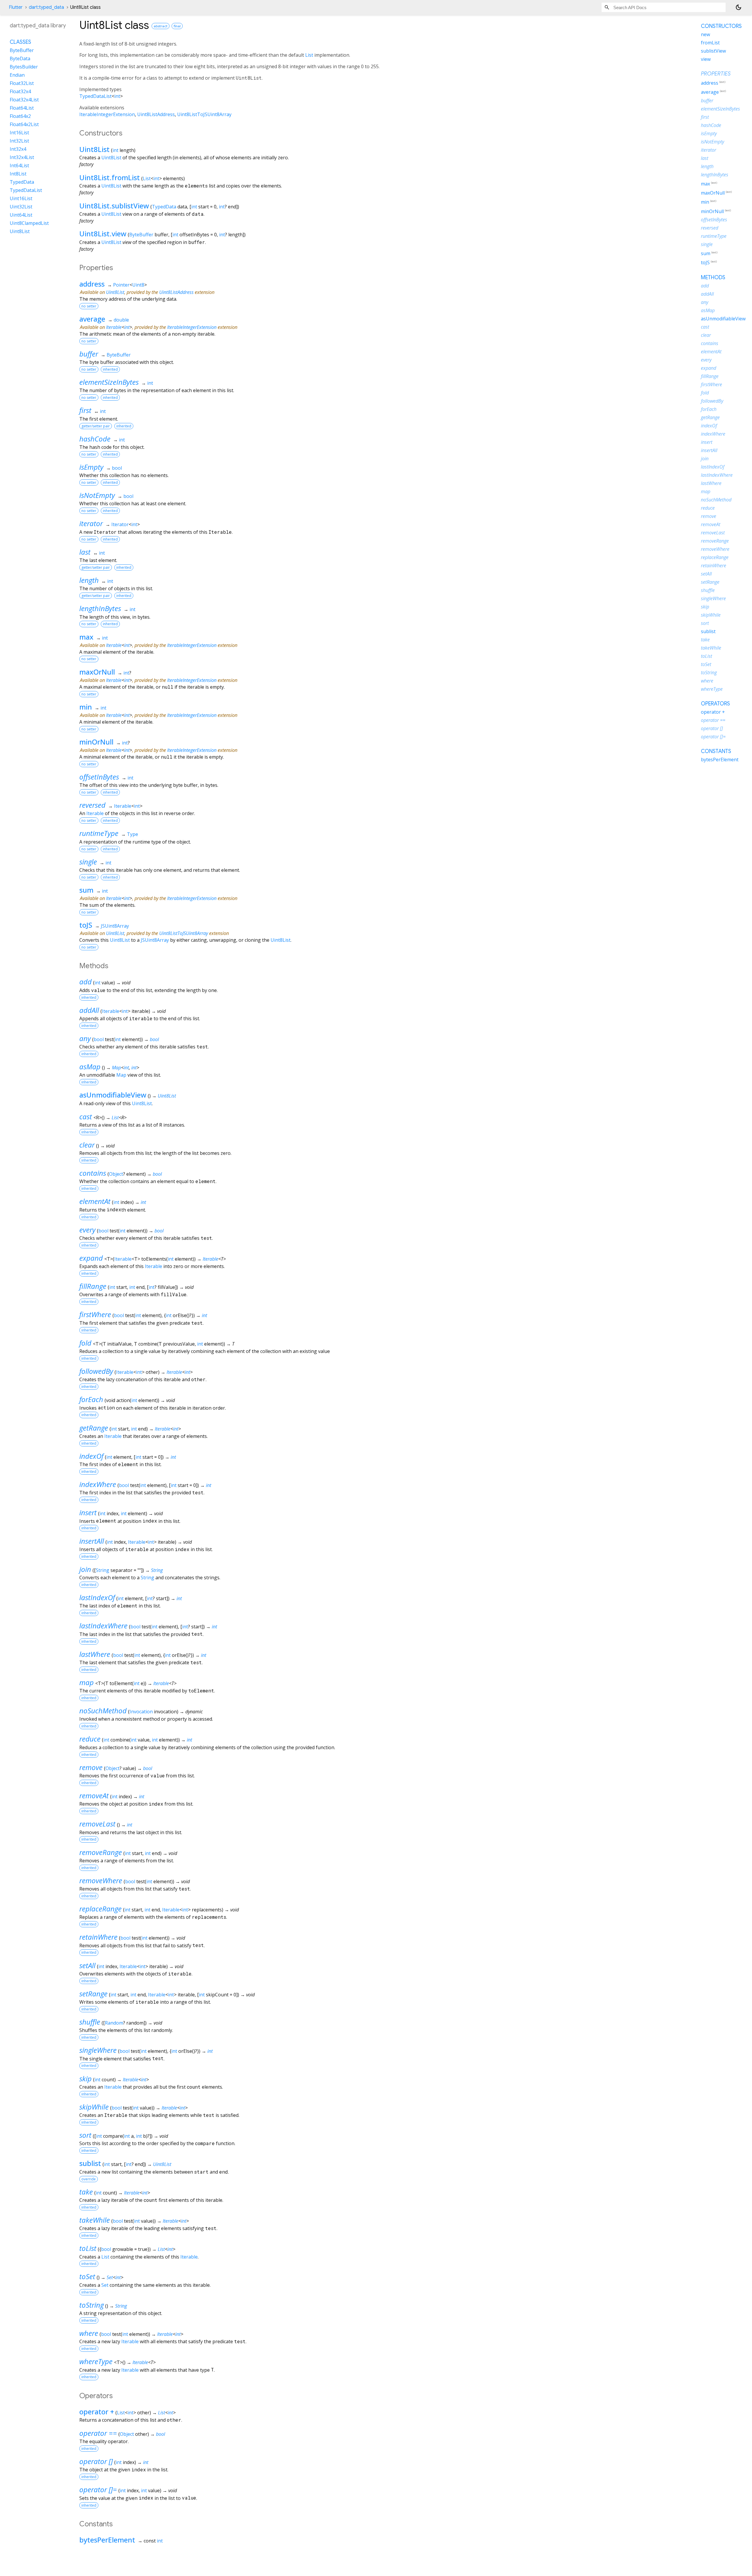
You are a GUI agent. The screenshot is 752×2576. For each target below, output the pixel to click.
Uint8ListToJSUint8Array (204, 114)
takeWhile (95, 2220)
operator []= (98, 2489)
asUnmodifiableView (113, 1095)
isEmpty (91, 467)
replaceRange (100, 1909)
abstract (161, 26)
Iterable (114, 327)
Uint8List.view (103, 234)
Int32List (19, 141)
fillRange (93, 1286)
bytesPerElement (107, 2540)
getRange (94, 1428)
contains (93, 1173)
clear (87, 1145)
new (705, 34)
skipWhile (94, 2107)
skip (85, 2079)
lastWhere (95, 1654)
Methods (713, 277)
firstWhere (95, 1314)
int (117, 96)
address (92, 284)
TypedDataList (95, 96)
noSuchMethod (103, 1711)
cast (86, 1116)
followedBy (96, 1371)
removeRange (101, 1852)
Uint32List (21, 207)
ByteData (20, 58)
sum (86, 890)
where (89, 2333)
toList (88, 2248)
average (92, 319)
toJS (86, 925)
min (86, 707)
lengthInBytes (100, 608)
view (706, 59)
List (309, 55)
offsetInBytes (99, 777)
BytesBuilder (24, 67)
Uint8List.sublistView (114, 206)
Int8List (18, 174)
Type (132, 834)
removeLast (97, 1824)
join (85, 1569)
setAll (87, 1965)
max (86, 637)
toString (92, 2305)
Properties (716, 74)
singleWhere (98, 2050)
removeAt (94, 1795)
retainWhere (98, 1937)
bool (117, 468)
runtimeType (99, 833)
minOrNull (96, 742)
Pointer (121, 285)
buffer (89, 354)
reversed (92, 805)
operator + (97, 2412)
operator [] (96, 2461)
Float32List (22, 83)
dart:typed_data (46, 7)
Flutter (16, 7)
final (177, 26)
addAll (89, 1010)
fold (85, 1343)
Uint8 (138, 285)
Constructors (721, 26)
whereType (96, 2361)
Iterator (120, 524)
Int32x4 (18, 149)
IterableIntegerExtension (107, 114)
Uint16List (21, 198)
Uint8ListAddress (156, 114)
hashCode (95, 439)
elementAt (95, 1201)
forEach (91, 1399)
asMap (90, 1067)
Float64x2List (24, 124)
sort (85, 2135)
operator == (98, 2433)
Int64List (19, 165)
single (88, 862)
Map (116, 1068)
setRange (93, 1994)
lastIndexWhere (103, 1626)
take (86, 2192)
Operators (715, 704)
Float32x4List (24, 100)
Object (116, 1174)
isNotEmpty (97, 495)
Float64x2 (20, 116)
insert (88, 1512)
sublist (90, 2163)
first (85, 410)
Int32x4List (22, 157)
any (85, 1038)
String (103, 1570)
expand (91, 1258)
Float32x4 (20, 91)
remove (91, 1767)
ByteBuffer (141, 235)
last (85, 552)
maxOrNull (97, 672)
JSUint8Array (115, 926)
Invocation (141, 1712)
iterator (91, 523)
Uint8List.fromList (110, 177)
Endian (17, 75)
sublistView (713, 51)
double (121, 320)
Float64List (22, 108)
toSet (87, 2276)
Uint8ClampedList (29, 223)
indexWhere (98, 1484)
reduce (90, 1739)
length (89, 580)
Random (114, 2023)
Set (110, 2277)
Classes (20, 42)
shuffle (90, 2022)
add (85, 982)
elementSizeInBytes (109, 382)
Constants (716, 751)
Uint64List (21, 215)
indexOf (91, 1456)
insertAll (92, 1541)
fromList (710, 43)
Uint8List (94, 149)
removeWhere (101, 1880)
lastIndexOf (97, 1597)
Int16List (19, 133)
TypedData (164, 207)
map (87, 1682)
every (87, 1230)
